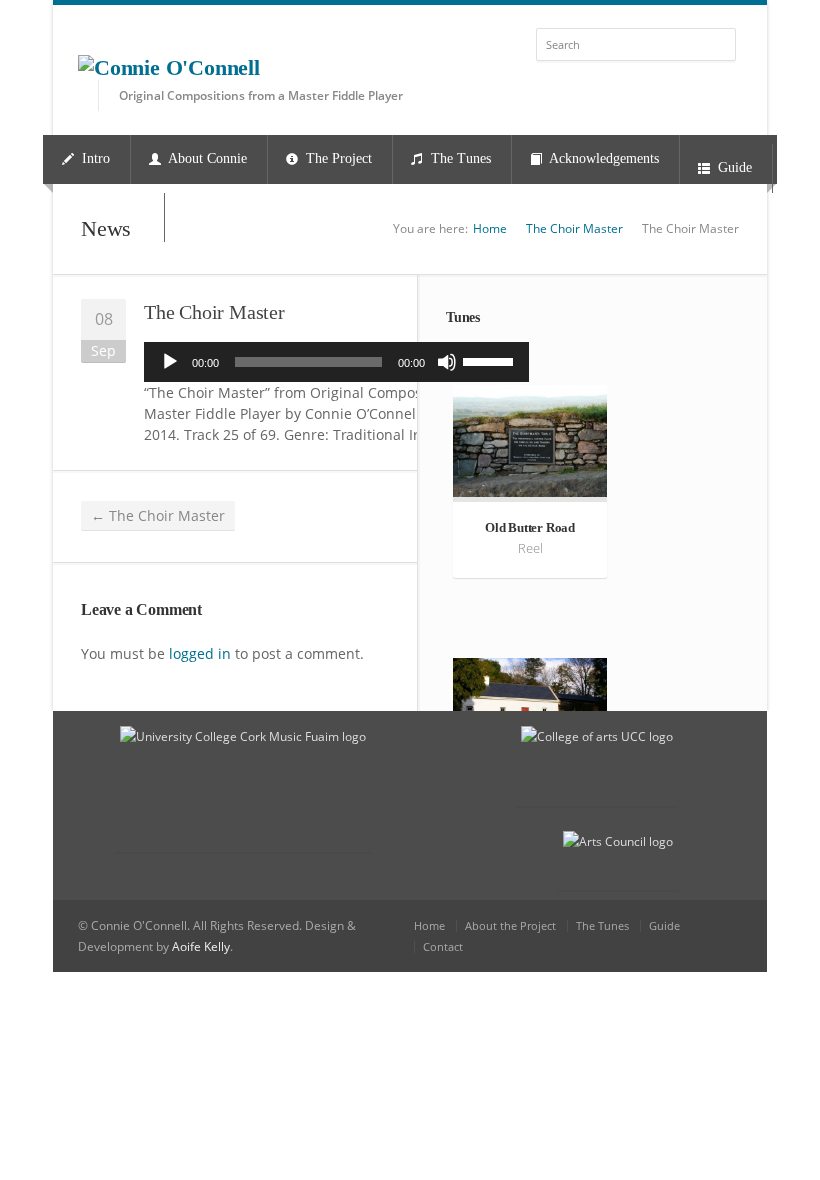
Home (490, 228)
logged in (200, 653)
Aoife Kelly (201, 946)
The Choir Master (574, 228)
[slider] (491, 360)
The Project (337, 158)
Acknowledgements (602, 158)
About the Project (510, 925)
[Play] (170, 362)
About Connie (206, 158)
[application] (336, 362)
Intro (94, 158)
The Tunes (459, 158)
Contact (443, 946)
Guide (733, 167)
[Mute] (447, 362)
